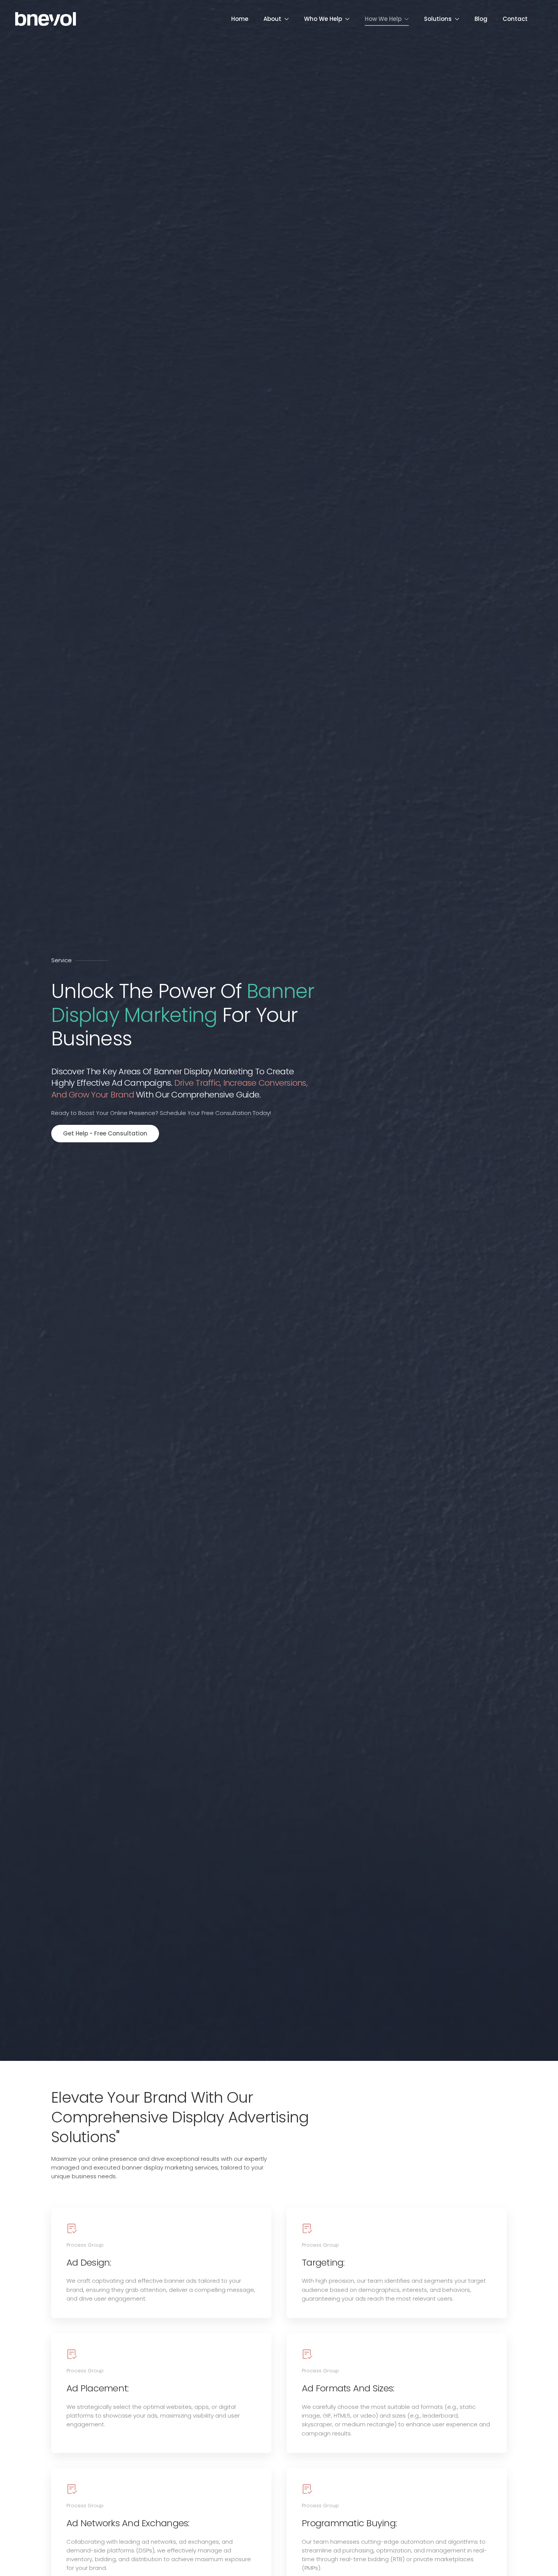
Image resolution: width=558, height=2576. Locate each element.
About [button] (272, 19)
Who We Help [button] (323, 19)
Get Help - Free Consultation (105, 1133)
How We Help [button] (383, 19)
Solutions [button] (438, 19)
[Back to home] (46, 19)
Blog (481, 19)
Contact (515, 19)
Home (240, 19)
